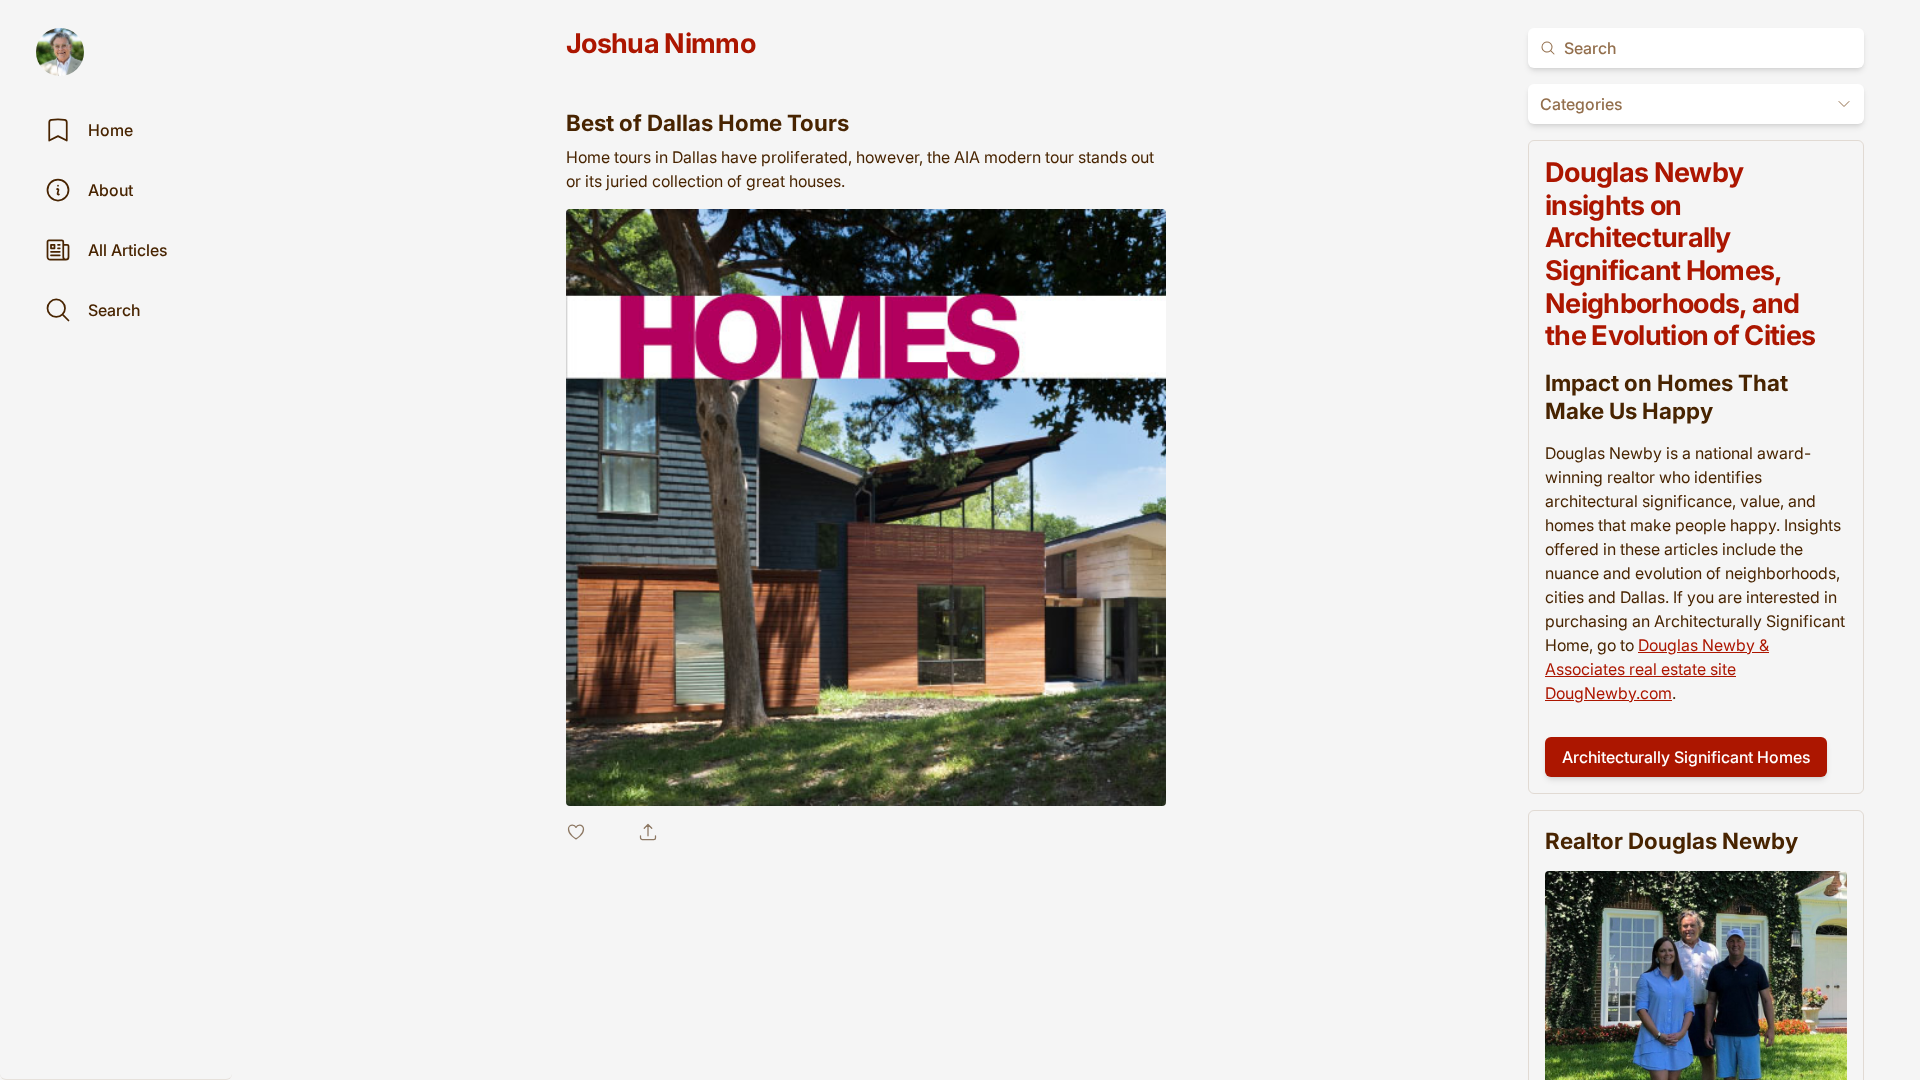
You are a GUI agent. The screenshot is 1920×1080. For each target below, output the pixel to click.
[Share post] (648, 832)
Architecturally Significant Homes (1686, 757)
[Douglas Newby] (60, 52)
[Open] (1844, 104)
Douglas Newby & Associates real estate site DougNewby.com (1657, 669)
